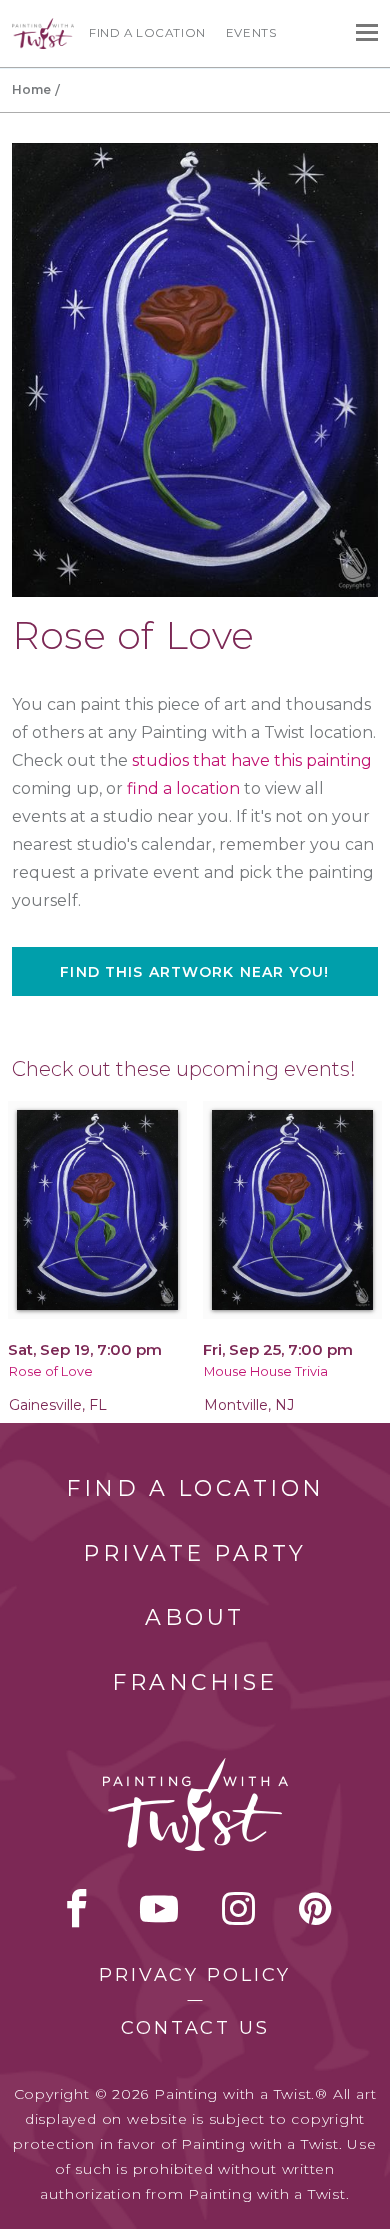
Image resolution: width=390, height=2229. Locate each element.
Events (251, 33)
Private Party (195, 1553)
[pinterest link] (315, 1908)
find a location (183, 788)
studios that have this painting (252, 760)
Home (31, 89)
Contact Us (195, 2028)
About (195, 1617)
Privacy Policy (195, 1975)
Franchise (195, 1682)
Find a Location (147, 33)
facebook (77, 1908)
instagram (238, 1908)
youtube (159, 1908)
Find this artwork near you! (194, 972)
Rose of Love (51, 1371)
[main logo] (43, 27)
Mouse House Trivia (266, 1371)
